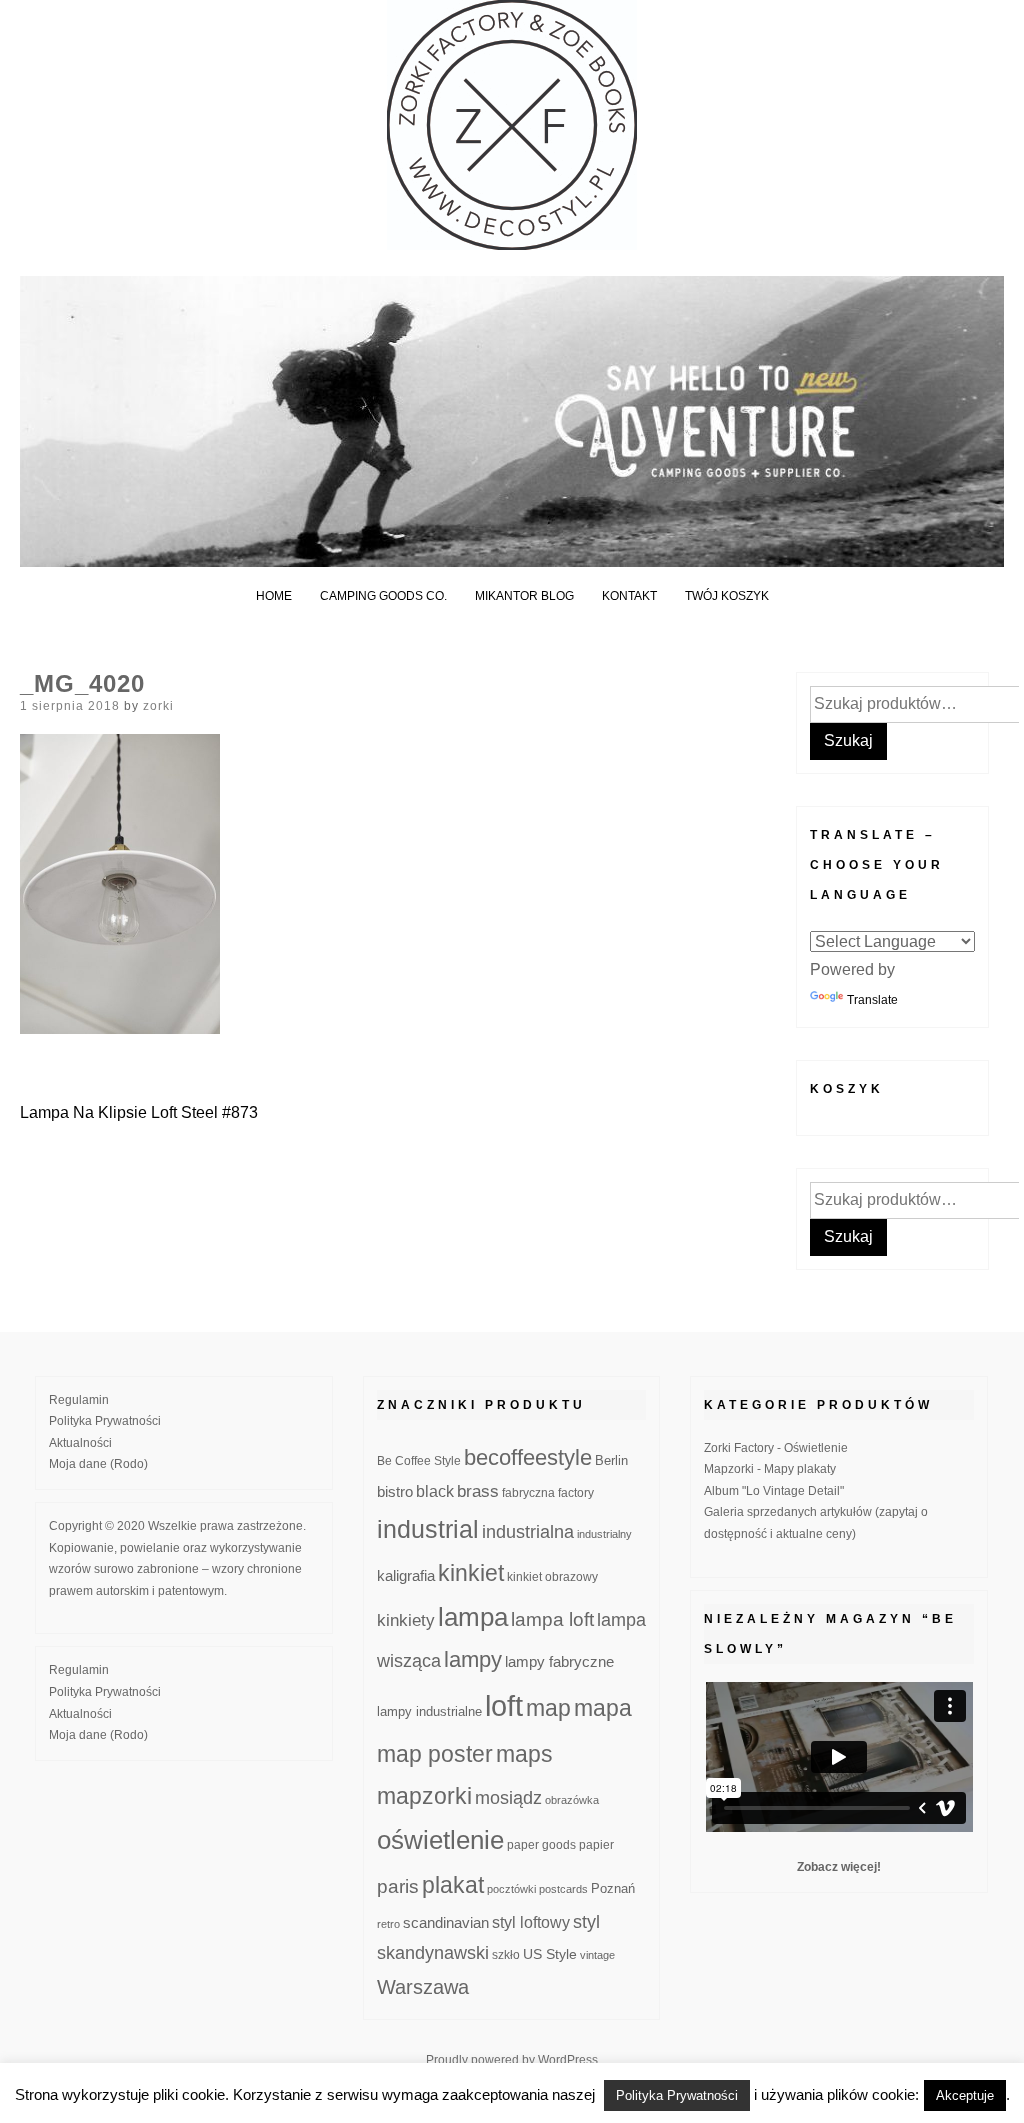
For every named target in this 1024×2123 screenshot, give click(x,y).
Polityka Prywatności (105, 1421)
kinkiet (471, 1573)
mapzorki (424, 1796)
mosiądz (508, 1798)
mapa (603, 1708)
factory (576, 1492)
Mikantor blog (524, 596)
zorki (158, 706)
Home (274, 596)
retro (388, 1924)
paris (398, 1886)
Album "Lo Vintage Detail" (774, 1491)
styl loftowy (531, 1922)
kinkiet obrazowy (552, 1577)
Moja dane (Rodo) (98, 1464)
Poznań (613, 1889)
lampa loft (552, 1619)
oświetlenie (440, 1840)
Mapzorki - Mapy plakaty (770, 1469)
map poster (435, 1754)
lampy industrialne (429, 1712)
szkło (506, 1954)
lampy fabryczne (559, 1662)
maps (524, 1754)
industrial (428, 1529)
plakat (453, 1885)
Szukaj (848, 740)
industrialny (604, 1534)
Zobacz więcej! (839, 1867)
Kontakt (629, 596)
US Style (550, 1954)
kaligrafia (406, 1575)
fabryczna (528, 1492)
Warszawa (423, 1987)
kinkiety (406, 1620)
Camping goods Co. (383, 596)
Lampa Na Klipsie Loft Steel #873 (139, 1112)
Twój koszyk (727, 596)
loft (504, 1705)
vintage (597, 1955)
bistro (395, 1492)
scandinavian (446, 1922)
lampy (473, 1659)
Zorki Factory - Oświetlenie (776, 1448)
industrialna (528, 1532)
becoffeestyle (528, 1457)
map (548, 1708)
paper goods (541, 1844)
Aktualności (80, 1443)
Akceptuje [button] (965, 2095)
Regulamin (79, 1400)
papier (596, 1844)
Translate (872, 1000)
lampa (473, 1617)
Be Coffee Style (419, 1460)
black (435, 1491)
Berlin (611, 1461)
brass (478, 1491)
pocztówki (511, 1889)
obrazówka (572, 1800)
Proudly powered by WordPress (512, 2060)
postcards (563, 1889)
